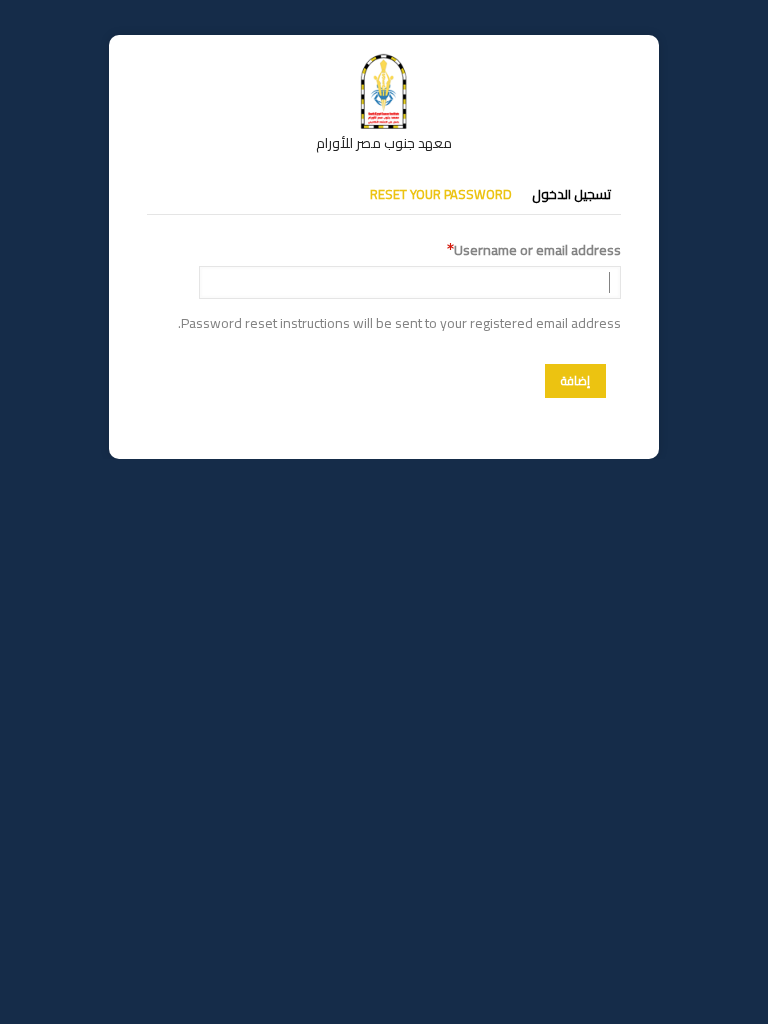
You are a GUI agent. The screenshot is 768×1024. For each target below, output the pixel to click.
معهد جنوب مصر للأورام (384, 143)
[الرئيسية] (384, 63)
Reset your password (441, 194)
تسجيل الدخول (571, 194)
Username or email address (537, 250)
